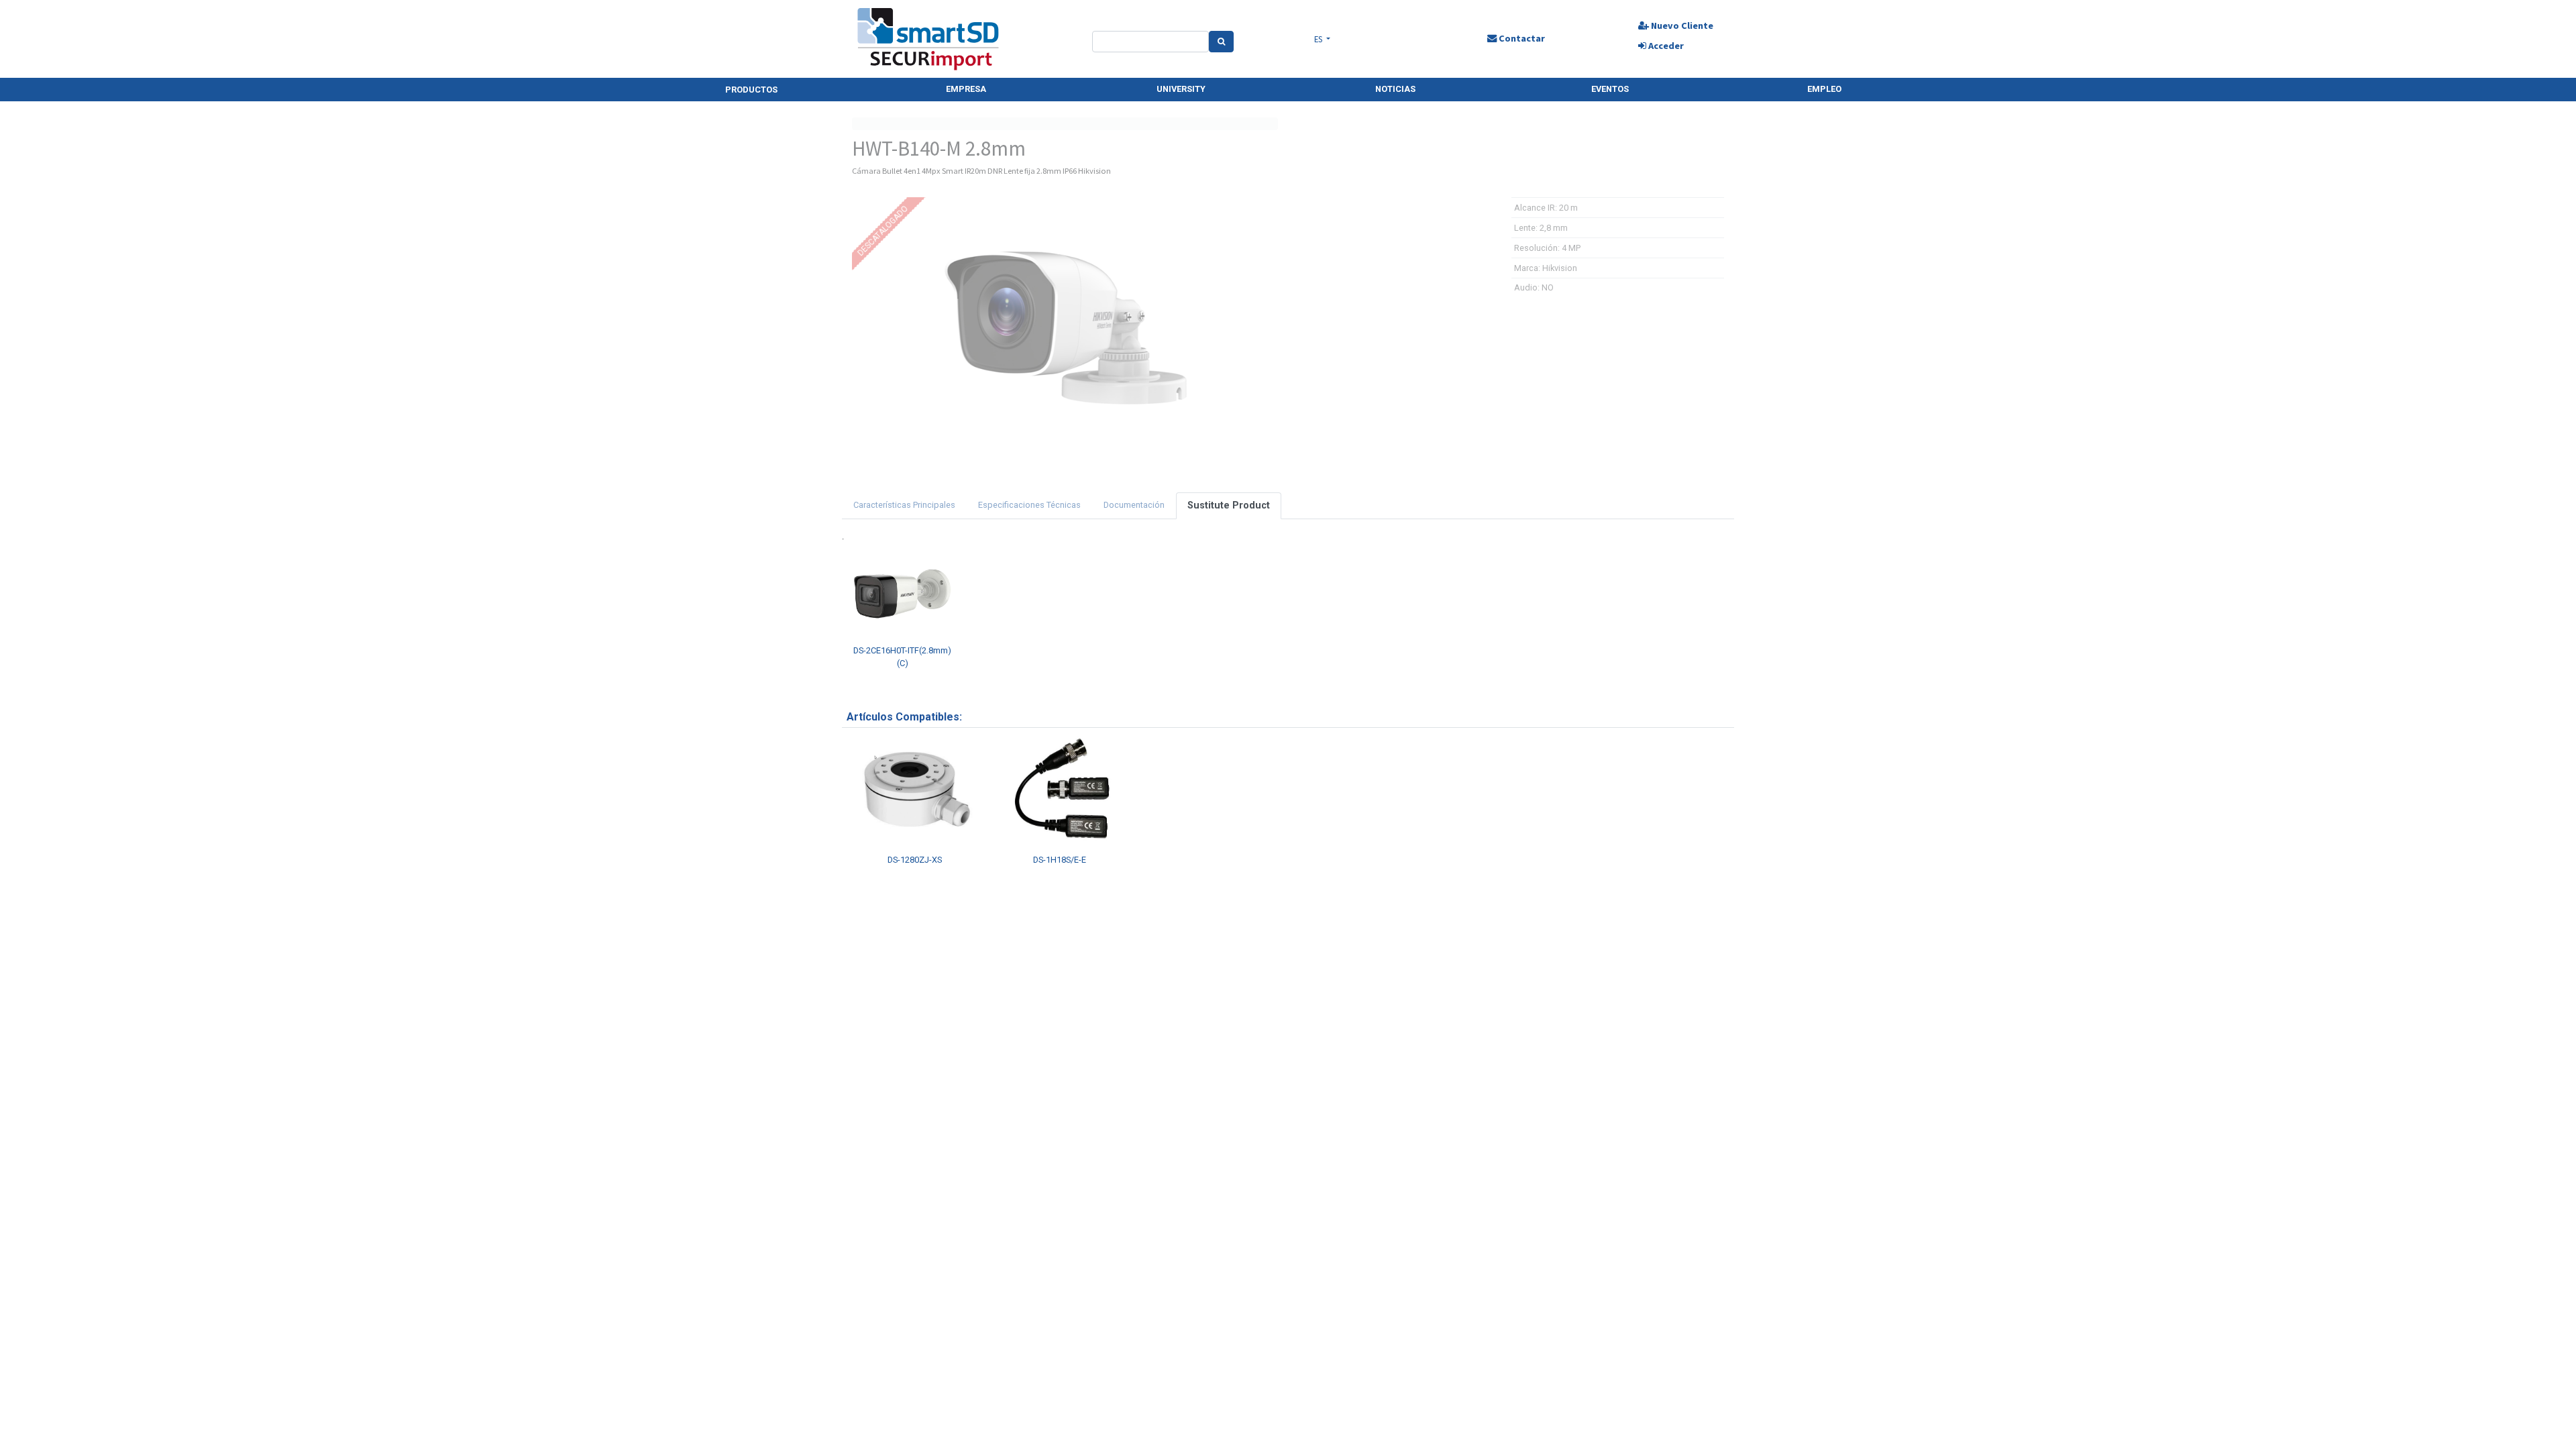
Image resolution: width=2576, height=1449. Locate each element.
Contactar (1521, 38)
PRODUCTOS (751, 90)
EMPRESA (966, 89)
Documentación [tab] (1134, 505)
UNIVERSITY (1181, 89)
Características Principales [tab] (904, 505)
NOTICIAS (1395, 89)
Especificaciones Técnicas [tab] (1029, 505)
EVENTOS (1610, 89)
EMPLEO (1824, 89)
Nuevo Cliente (1681, 25)
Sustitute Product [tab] (1229, 505)
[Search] (1221, 42)
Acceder (1665, 46)
